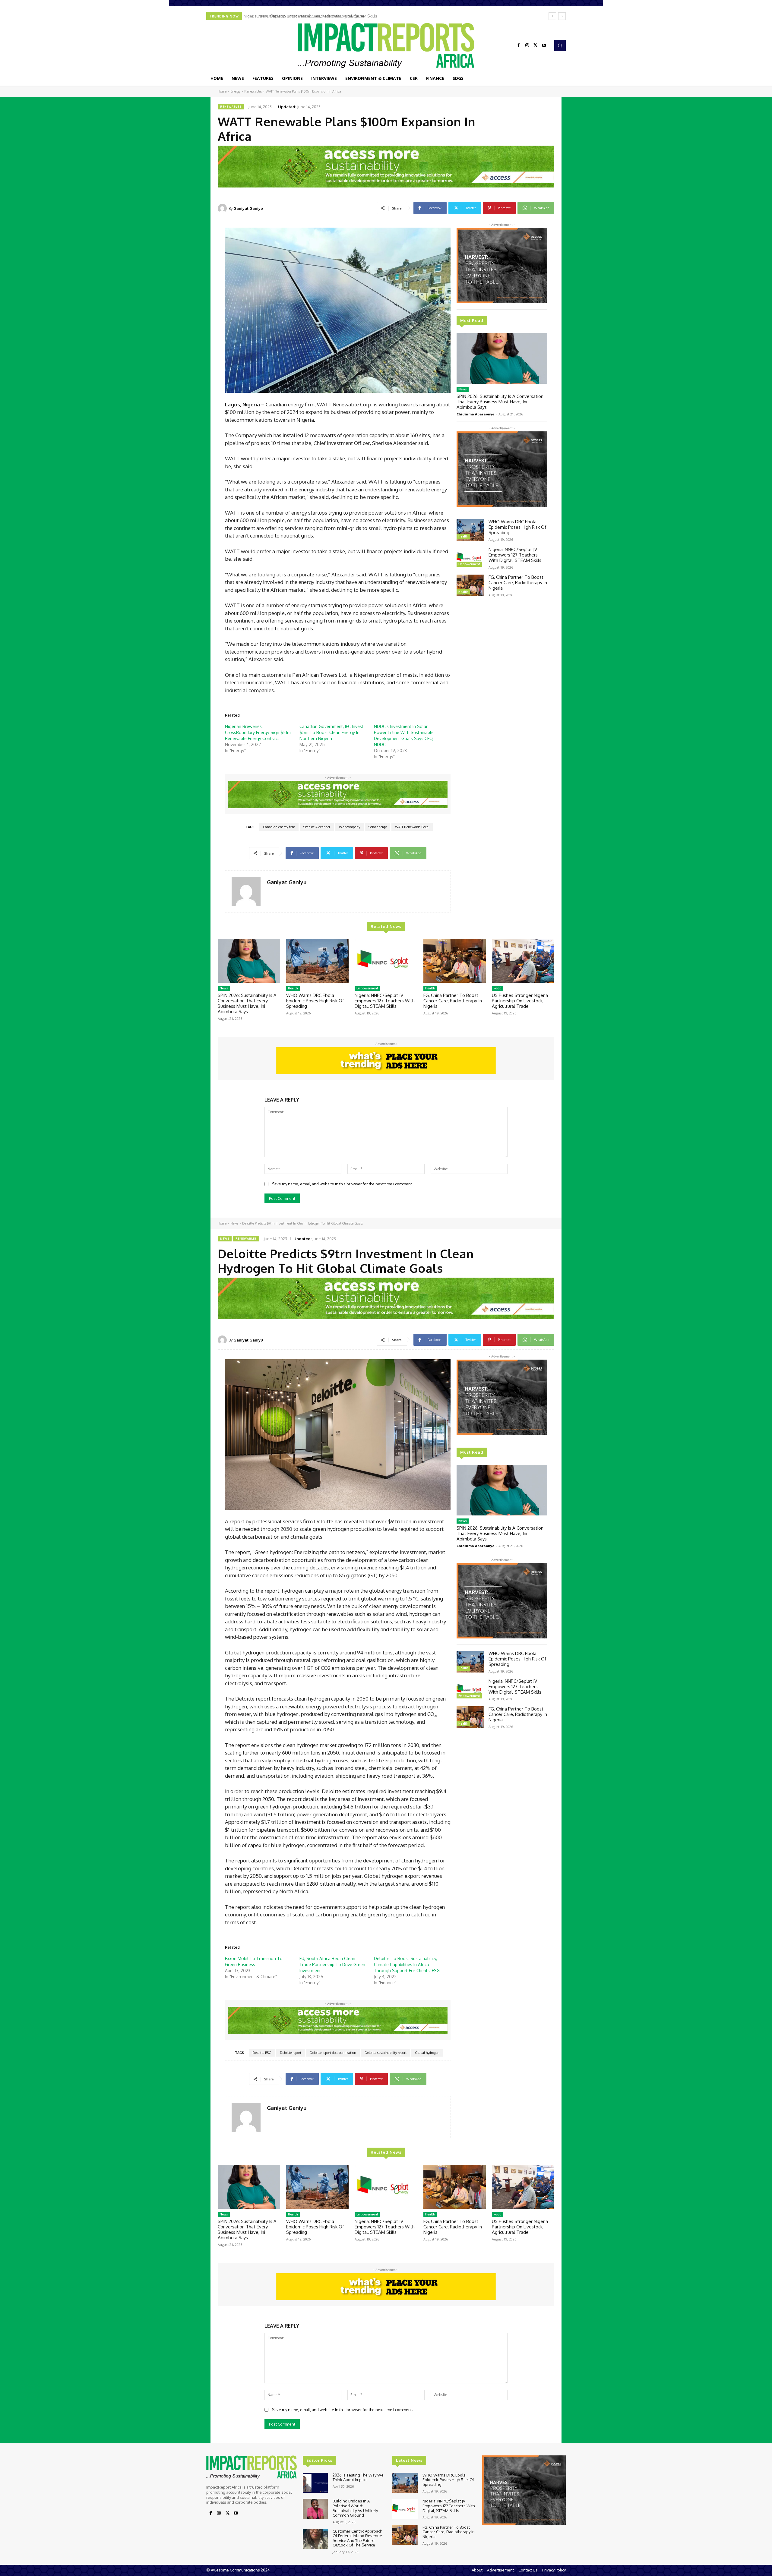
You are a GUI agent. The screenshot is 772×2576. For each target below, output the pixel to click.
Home (222, 91)
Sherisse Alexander (317, 827)
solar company (349, 827)
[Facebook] (519, 46)
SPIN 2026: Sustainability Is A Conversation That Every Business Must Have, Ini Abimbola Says (500, 402)
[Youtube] (544, 46)
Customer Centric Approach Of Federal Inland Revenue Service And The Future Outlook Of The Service (357, 2538)
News (463, 389)
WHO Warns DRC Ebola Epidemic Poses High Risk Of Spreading (517, 527)
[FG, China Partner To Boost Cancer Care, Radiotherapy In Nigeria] (470, 585)
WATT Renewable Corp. (412, 827)
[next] (562, 16)
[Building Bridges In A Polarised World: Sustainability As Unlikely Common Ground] (315, 2509)
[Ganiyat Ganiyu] (223, 208)
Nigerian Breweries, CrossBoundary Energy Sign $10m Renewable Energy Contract (258, 732)
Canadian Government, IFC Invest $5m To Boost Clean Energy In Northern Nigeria (331, 732)
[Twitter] (536, 46)
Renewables (253, 91)
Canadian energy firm (279, 827)
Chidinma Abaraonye (475, 414)
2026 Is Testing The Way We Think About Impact (358, 2477)
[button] (560, 46)
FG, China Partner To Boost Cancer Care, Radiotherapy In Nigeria (518, 583)
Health (463, 536)
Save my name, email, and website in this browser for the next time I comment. (342, 1184)
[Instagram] (527, 46)
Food (498, 988)
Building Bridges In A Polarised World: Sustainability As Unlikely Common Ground (355, 2508)
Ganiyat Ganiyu (248, 208)
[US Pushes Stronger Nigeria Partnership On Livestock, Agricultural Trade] (523, 961)
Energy (235, 91)
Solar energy (378, 827)
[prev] (552, 16)
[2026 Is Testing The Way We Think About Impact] (315, 2483)
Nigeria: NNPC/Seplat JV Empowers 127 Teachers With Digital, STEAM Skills (515, 555)
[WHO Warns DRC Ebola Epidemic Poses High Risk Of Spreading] (470, 530)
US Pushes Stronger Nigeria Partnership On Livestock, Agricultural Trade (312, 16)
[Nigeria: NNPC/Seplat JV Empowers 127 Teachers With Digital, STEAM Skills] (470, 558)
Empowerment (469, 564)
